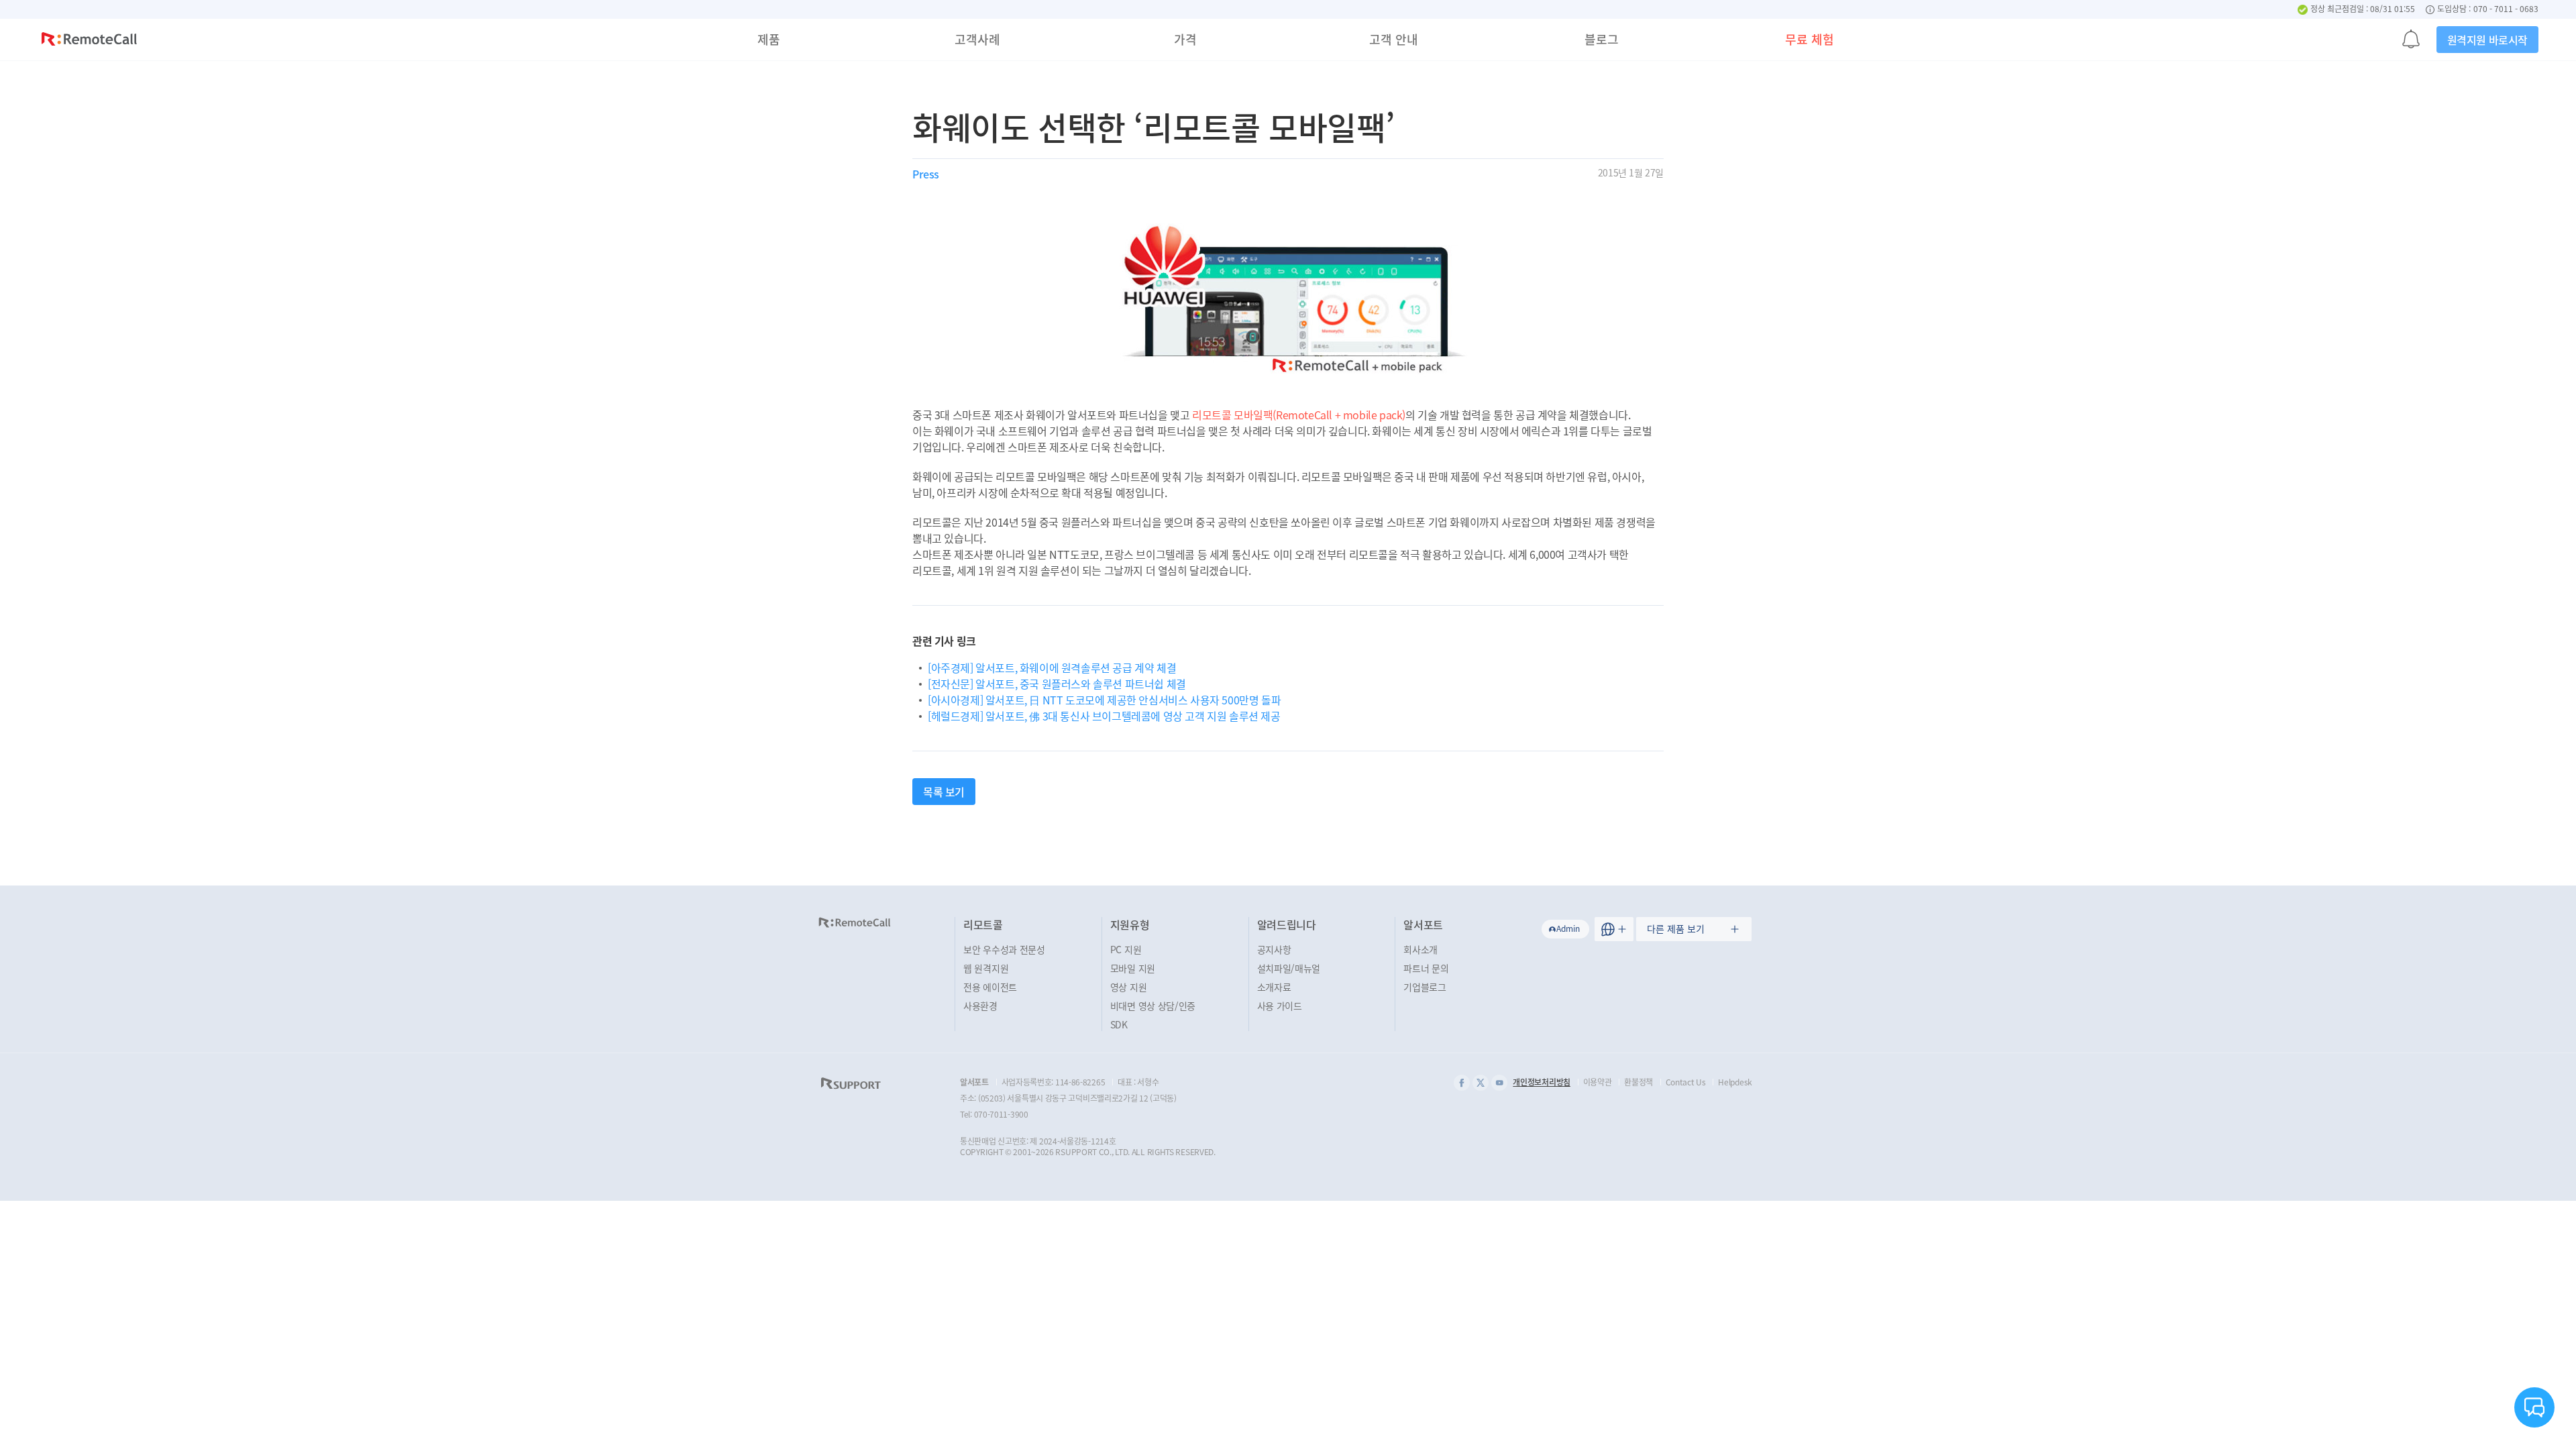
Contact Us (1686, 1082)
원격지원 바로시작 (2487, 40)
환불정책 (1639, 1082)
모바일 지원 (1133, 968)
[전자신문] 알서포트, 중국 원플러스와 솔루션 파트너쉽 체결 (1057, 684)
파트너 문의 (1426, 968)
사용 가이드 (1280, 1006)
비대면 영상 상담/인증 (1153, 1006)
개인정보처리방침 (1542, 1082)
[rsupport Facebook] (1462, 1083)
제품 (769, 39)
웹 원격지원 (986, 968)
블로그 (1602, 39)
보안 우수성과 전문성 (1004, 949)
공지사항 (1274, 949)
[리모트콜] (89, 41)
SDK (1119, 1024)
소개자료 (1274, 987)
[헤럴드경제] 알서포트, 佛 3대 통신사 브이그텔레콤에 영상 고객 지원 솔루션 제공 (1104, 716)
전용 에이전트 (990, 987)
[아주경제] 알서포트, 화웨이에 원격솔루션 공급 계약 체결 (1052, 667)
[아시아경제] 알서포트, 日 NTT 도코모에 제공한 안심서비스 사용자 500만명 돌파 (1104, 700)
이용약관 (1598, 1082)
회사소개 (1420, 949)
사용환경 (980, 1006)
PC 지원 (1126, 949)
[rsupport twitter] (1481, 1083)
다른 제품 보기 (1676, 928)
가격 (1185, 39)
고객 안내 (1394, 39)
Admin (1568, 928)
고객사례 (977, 39)
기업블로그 (1425, 987)
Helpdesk (1735, 1082)
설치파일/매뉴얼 (1289, 968)
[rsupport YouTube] (1499, 1083)
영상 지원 (1129, 987)
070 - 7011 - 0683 (2506, 9)
